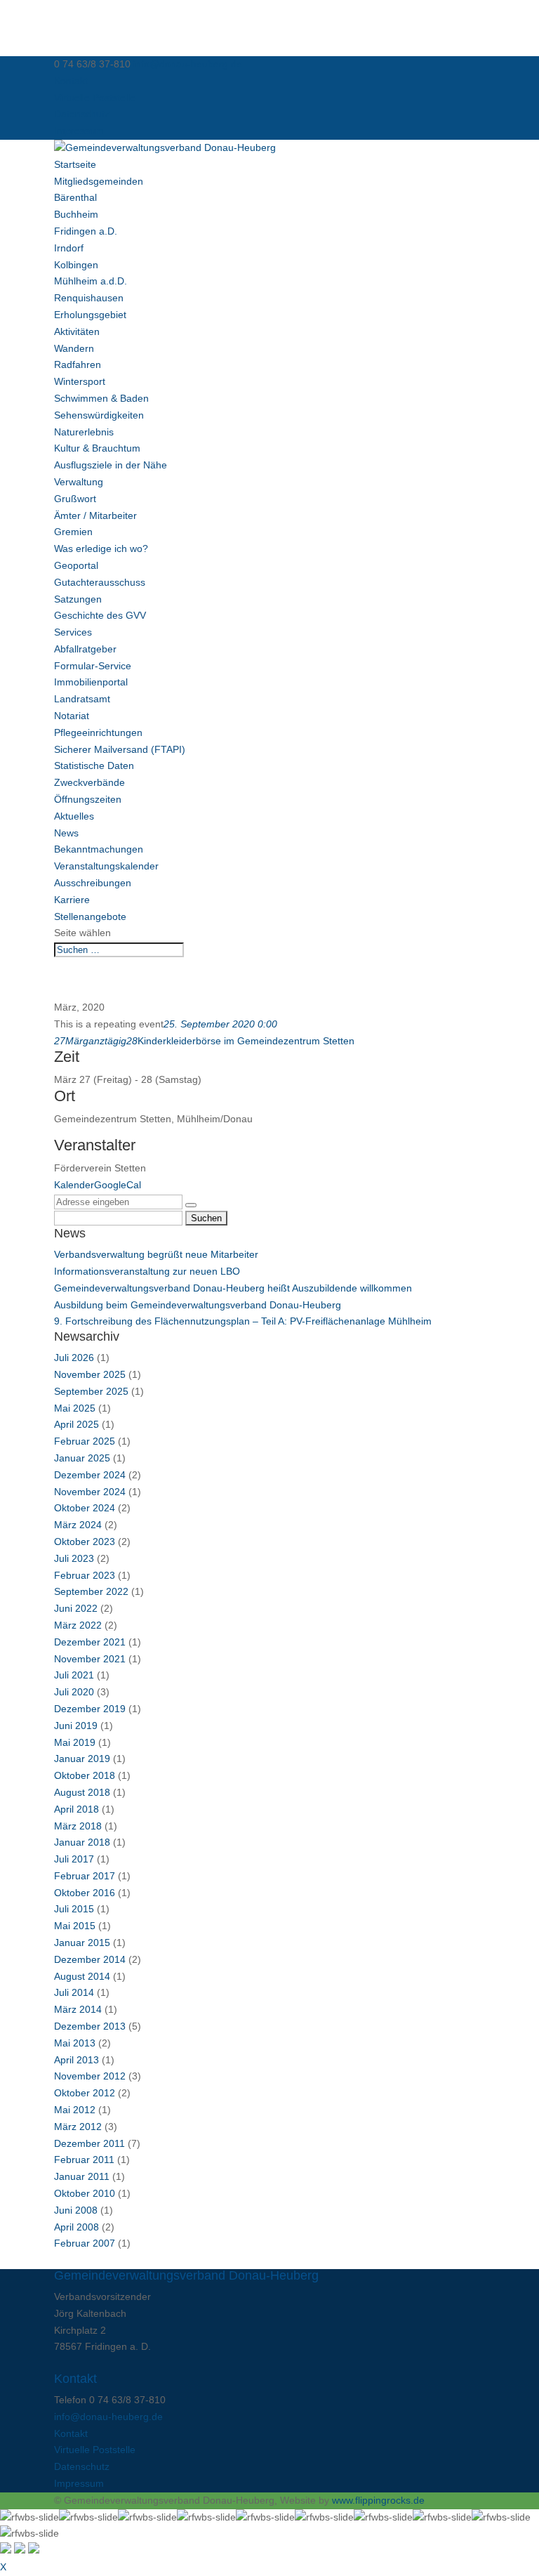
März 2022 (78, 1625)
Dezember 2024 (90, 1475)
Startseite (75, 164)
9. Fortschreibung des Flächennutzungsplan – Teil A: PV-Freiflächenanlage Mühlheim (243, 1321)
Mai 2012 (75, 2110)
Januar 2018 (82, 1842)
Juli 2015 (74, 1909)
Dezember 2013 (90, 2026)
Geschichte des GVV (100, 615)
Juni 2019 (76, 1726)
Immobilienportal (91, 682)
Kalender (74, 1185)
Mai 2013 (75, 2043)
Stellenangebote (90, 916)
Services (73, 632)
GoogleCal (118, 1185)
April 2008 (76, 2227)
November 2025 (90, 1374)
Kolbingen (76, 265)
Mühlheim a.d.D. (91, 281)
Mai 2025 (75, 1408)
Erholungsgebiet (90, 315)
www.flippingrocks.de (378, 2500)
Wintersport (80, 381)
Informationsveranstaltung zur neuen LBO (147, 1271)
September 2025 (91, 1391)
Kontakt (71, 81)
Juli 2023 (74, 1558)
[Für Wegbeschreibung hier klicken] (191, 1205)
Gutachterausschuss (100, 582)
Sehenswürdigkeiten (99, 415)
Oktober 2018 (85, 1775)
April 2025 (76, 1424)
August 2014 (82, 1976)
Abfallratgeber (85, 649)
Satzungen (78, 599)
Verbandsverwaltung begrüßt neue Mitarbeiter (156, 1254)
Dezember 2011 (89, 2143)
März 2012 (78, 2127)
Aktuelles (74, 816)
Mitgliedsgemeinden (99, 181)
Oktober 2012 (85, 2093)
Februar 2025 (85, 1441)
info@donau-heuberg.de (108, 2417)
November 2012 (90, 2076)
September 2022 (91, 1591)
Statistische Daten (94, 765)
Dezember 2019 (90, 1709)
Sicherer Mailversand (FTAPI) (120, 749)
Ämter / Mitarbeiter (95, 515)
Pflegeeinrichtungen (98, 732)
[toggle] (6, 2550)
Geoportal (76, 565)
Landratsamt (82, 699)
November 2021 (90, 1659)
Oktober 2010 (85, 2193)
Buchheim (76, 214)
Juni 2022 (76, 1608)
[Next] (34, 2550)
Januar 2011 (82, 2176)
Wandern (74, 348)
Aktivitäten (77, 331)
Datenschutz (82, 114)
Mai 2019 (75, 1742)
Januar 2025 (82, 1458)
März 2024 (78, 1525)
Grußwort (75, 499)
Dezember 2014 (90, 1959)
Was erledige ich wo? (101, 548)
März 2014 (78, 2009)
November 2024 (90, 1492)
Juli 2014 (74, 1992)
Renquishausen (89, 298)
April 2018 (76, 1809)
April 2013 (76, 2060)
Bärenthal (75, 197)
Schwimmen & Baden (101, 398)
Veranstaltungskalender (106, 866)
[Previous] (20, 2550)
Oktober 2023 (85, 1542)
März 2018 (78, 1826)
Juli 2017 (74, 1859)
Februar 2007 (85, 2243)
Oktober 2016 (85, 1893)
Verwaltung (79, 482)
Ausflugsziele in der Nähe (111, 465)
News (66, 833)
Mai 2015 (75, 1926)
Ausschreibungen (93, 883)
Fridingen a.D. (86, 231)
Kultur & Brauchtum (97, 448)
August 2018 (82, 1792)
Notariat (72, 716)
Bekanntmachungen (99, 849)
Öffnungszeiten (88, 799)
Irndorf (69, 248)
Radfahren (78, 364)
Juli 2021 (74, 1675)
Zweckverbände (89, 782)
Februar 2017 (85, 1876)
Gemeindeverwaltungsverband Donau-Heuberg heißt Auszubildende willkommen (233, 1288)
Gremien (73, 532)
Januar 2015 (82, 1943)
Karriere (72, 900)
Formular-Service (93, 666)
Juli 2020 (74, 1692)
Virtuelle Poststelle (95, 98)
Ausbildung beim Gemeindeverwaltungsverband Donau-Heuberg (198, 1305)
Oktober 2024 (85, 1508)
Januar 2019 (82, 1759)
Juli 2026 (74, 1358)
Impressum (79, 131)
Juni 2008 (76, 2210)
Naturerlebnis (84, 432)
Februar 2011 (84, 2160)
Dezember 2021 (90, 1642)
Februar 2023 (85, 1575)
